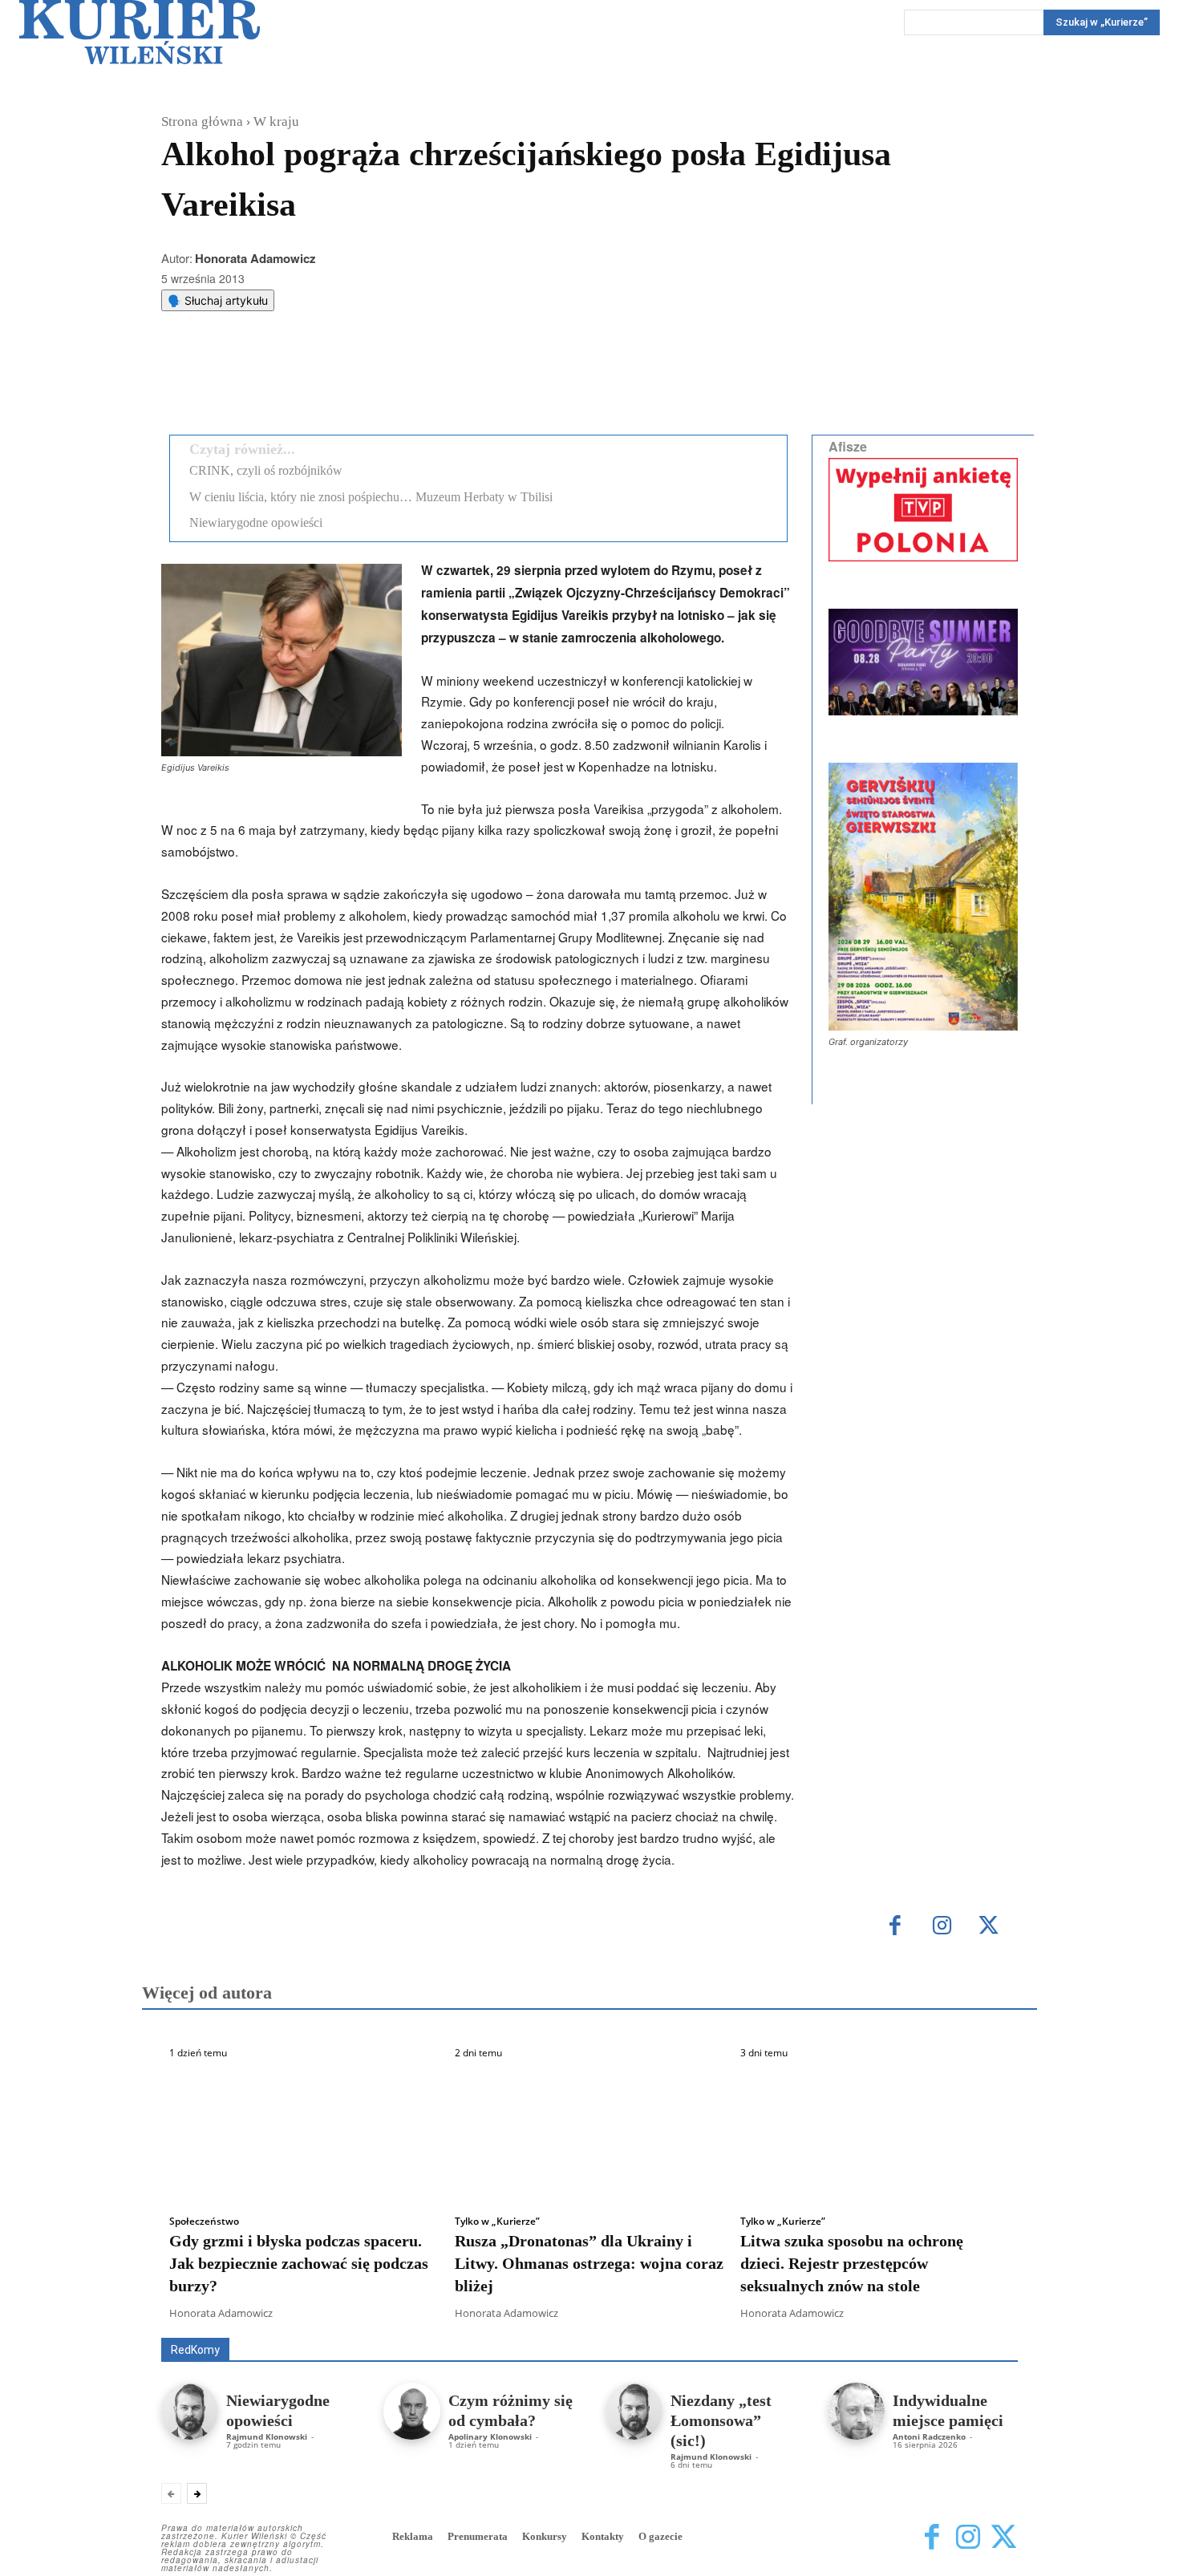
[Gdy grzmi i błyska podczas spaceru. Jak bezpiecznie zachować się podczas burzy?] (304, 2132)
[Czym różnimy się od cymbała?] (412, 2411)
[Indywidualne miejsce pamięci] (856, 2411)
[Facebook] (292, 382)
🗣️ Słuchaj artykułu (218, 300)
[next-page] (197, 2493)
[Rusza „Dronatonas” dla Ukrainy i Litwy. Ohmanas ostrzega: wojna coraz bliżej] (589, 2132)
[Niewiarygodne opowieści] (190, 2411)
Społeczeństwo (204, 2222)
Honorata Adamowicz (255, 258)
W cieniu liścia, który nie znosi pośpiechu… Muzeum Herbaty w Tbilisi (371, 497)
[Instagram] (942, 1927)
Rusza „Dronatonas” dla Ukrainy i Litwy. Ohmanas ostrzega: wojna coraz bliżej (589, 2263)
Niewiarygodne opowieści (256, 522)
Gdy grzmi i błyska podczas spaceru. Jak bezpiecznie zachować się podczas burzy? (299, 2263)
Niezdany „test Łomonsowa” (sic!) (721, 2420)
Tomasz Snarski (980, 2326)
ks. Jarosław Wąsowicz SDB (737, 2315)
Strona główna (202, 122)
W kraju (276, 122)
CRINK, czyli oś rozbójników (266, 470)
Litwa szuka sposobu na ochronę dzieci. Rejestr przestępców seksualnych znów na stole (852, 2263)
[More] (477, 382)
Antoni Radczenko (929, 2436)
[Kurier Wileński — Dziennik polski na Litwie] (140, 32)
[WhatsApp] (366, 382)
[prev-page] (171, 2493)
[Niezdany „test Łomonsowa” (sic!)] (634, 2411)
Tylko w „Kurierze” (497, 2222)
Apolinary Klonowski (490, 2436)
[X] (329, 382)
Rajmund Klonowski (267, 2436)
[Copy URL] (440, 382)
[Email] (403, 382)
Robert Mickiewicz (875, 2326)
